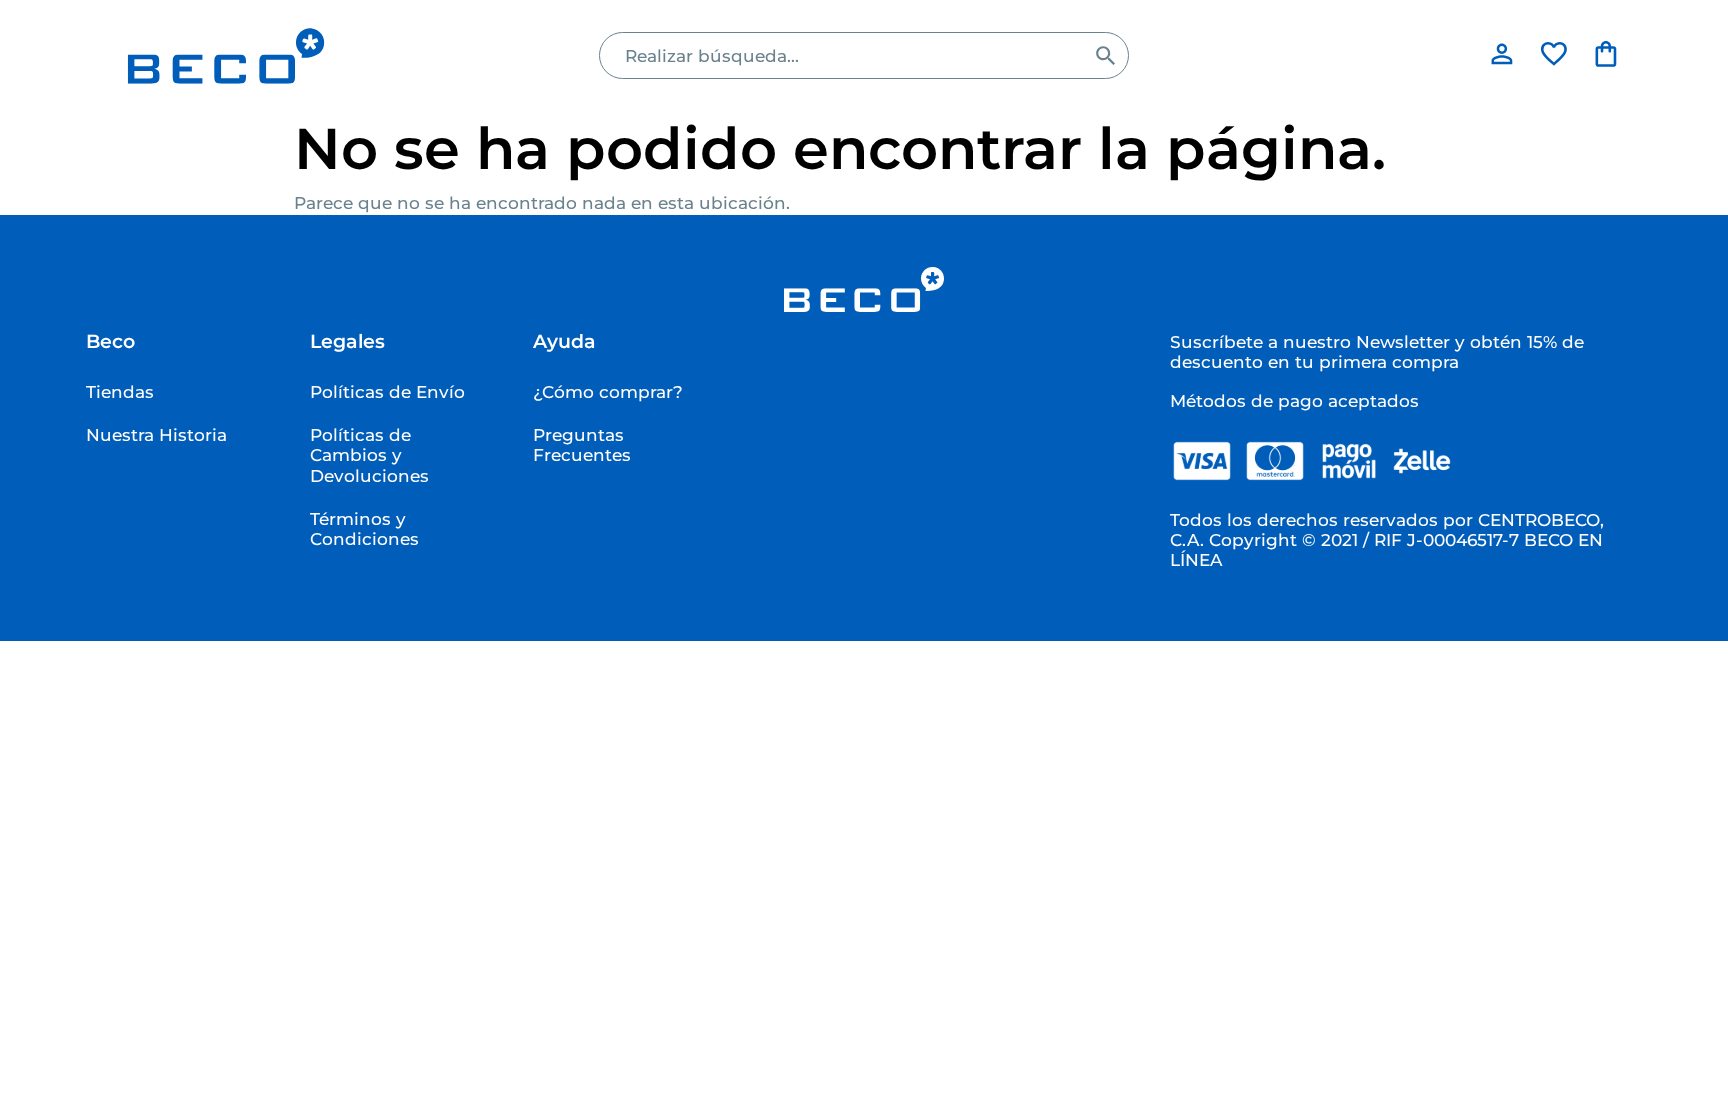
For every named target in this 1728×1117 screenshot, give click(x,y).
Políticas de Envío (387, 392)
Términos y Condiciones (364, 529)
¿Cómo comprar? (608, 392)
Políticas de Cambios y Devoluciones (369, 455)
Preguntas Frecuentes (582, 445)
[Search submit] (1105, 55)
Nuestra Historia (156, 435)
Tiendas (120, 392)
